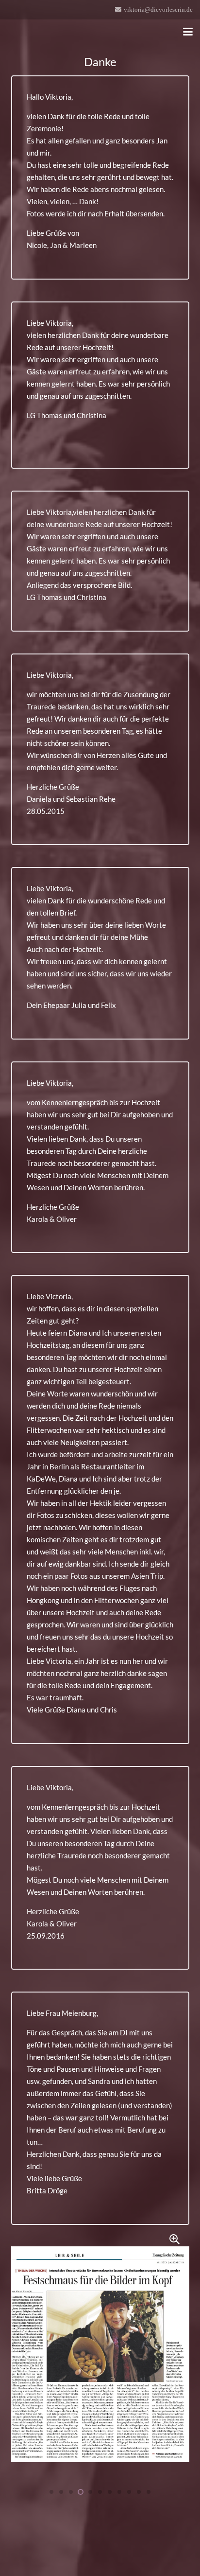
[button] (188, 32)
